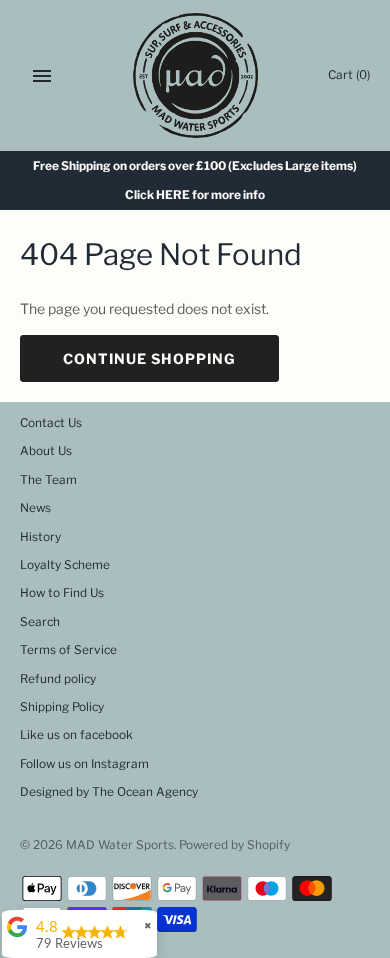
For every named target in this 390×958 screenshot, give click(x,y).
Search (40, 622)
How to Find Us (62, 593)
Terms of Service (68, 650)
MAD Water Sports (120, 845)
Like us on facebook (76, 735)
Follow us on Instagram (84, 764)
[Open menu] (42, 76)
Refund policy (58, 679)
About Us (46, 451)
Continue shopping (149, 358)
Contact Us (51, 423)
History (40, 537)
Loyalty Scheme (65, 565)
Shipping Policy (62, 707)
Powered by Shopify (234, 845)
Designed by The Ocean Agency (109, 792)
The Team (48, 480)
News (35, 508)
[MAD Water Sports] (195, 75)
